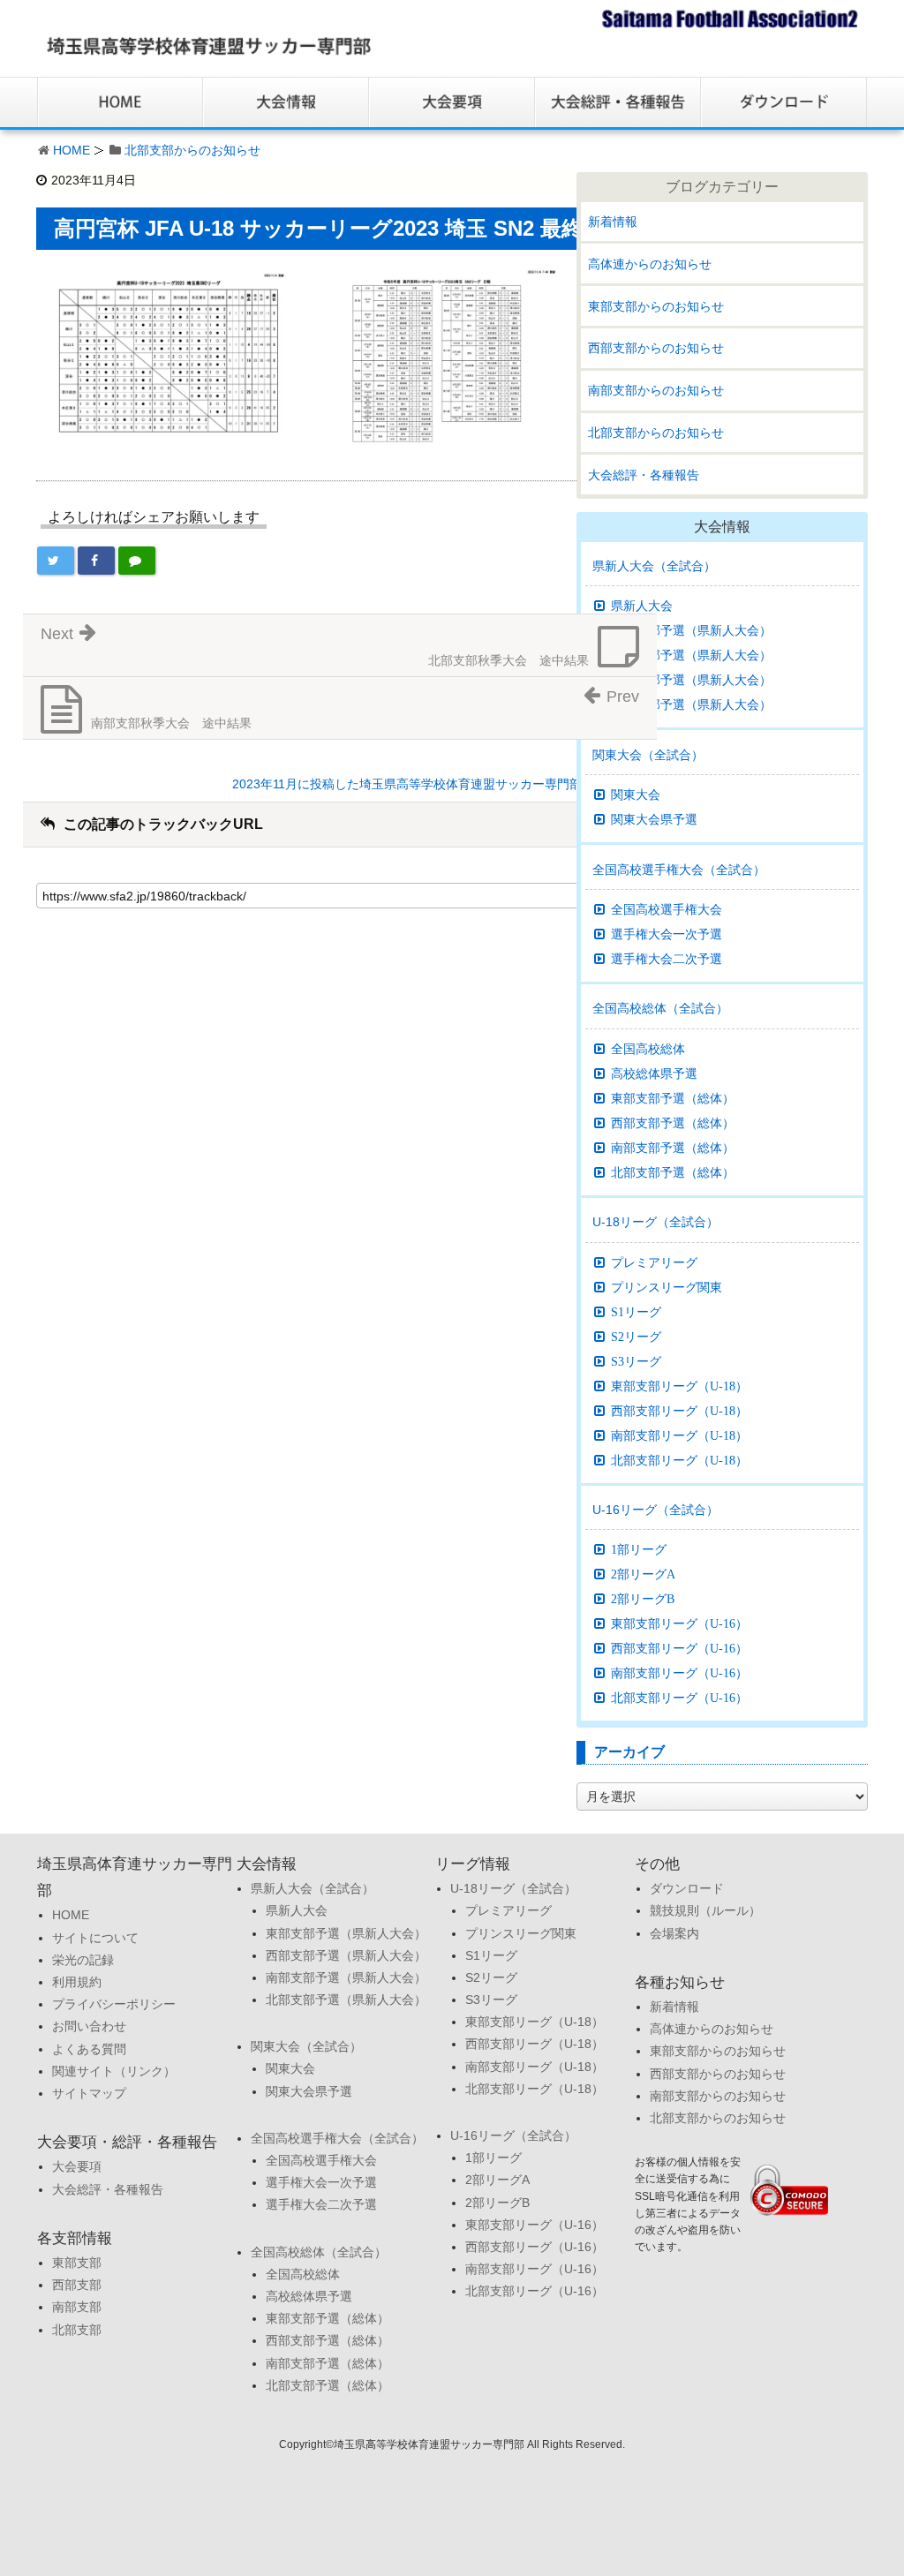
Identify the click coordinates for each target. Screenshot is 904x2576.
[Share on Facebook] (96, 561)
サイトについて (95, 1938)
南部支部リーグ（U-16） (679, 1673)
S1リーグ (636, 1312)
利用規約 (77, 1982)
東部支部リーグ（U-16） (679, 1623)
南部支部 (77, 2307)
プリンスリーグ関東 (667, 1287)
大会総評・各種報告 (644, 475)
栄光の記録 (83, 1960)
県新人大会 (642, 606)
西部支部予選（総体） (673, 1123)
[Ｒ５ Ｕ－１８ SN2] (169, 355)
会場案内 (674, 1933)
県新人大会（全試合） (654, 566)
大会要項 (77, 2166)
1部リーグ (639, 1549)
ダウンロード (687, 1888)
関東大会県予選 (654, 819)
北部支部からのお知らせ (192, 150)
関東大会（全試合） (648, 755)
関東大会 (636, 795)
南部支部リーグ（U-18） (679, 1435)
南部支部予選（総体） (673, 1148)
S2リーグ (636, 1337)
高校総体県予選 (654, 1073)
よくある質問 (89, 2049)
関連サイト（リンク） (114, 2071)
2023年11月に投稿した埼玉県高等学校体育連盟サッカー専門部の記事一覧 (438, 784)
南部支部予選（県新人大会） (691, 680)
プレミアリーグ (654, 1262)
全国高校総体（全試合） (660, 1008)
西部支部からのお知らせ (656, 348)
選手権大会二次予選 (667, 959)
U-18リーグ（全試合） (655, 1222)
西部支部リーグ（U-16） (679, 1648)
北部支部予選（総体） (673, 1172)
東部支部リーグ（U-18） (679, 1386)
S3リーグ (636, 1361)
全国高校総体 (648, 1049)
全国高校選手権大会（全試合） (679, 870)
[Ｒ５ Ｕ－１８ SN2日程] (437, 355)
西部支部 (77, 2285)
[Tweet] (56, 561)
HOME (72, 150)
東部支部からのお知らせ (656, 306)
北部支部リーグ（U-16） (679, 1698)
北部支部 (77, 2330)
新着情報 (613, 222)
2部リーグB (643, 1599)
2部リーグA (643, 1574)
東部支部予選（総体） (673, 1098)
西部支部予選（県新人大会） (691, 655)
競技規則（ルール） (705, 1910)
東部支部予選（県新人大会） (691, 630)
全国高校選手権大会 (667, 909)
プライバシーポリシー (114, 2004)
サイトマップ (89, 2093)
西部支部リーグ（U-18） (679, 1411)
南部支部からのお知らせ (656, 390)
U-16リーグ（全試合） (655, 1510)
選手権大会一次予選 (667, 934)
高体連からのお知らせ (650, 264)
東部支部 (77, 2263)
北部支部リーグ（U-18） (679, 1460)
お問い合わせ (89, 2026)
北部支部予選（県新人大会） (691, 704)
